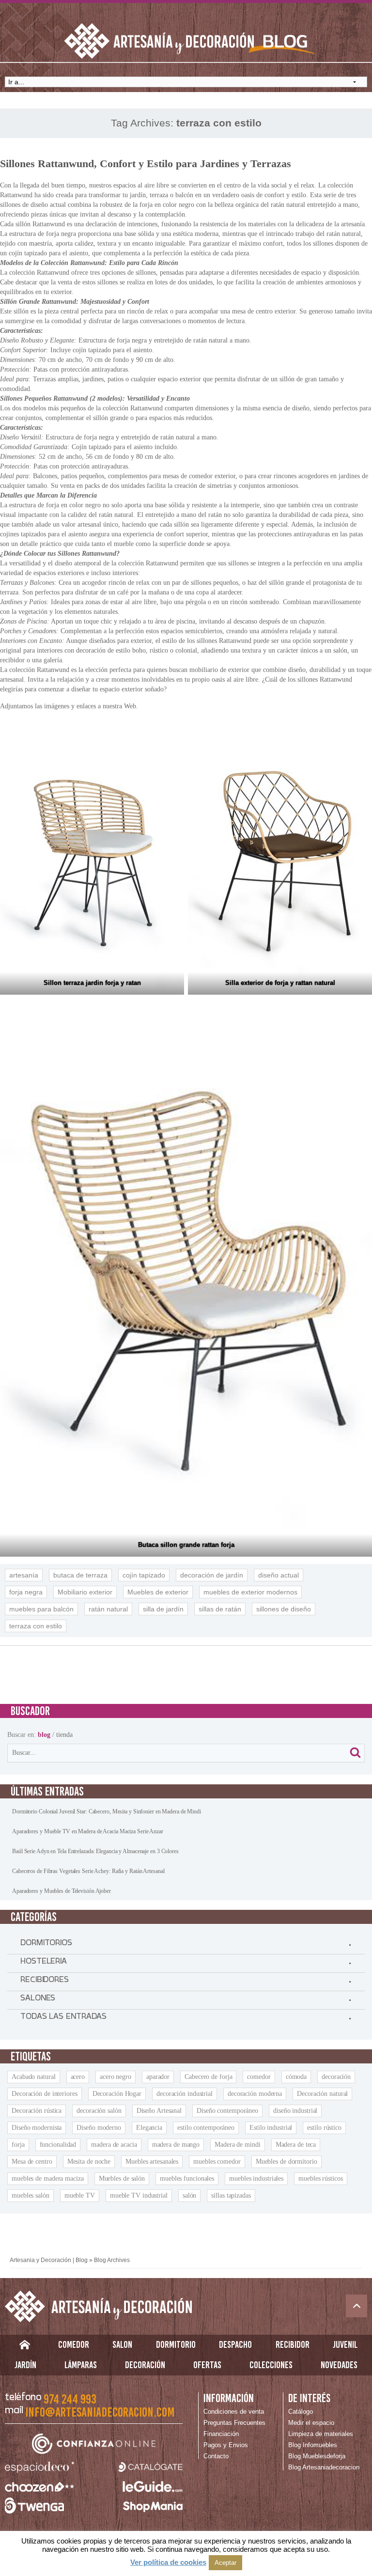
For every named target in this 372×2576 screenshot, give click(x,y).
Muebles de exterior (158, 1592)
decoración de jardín (212, 1575)
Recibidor (293, 2344)
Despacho (235, 2344)
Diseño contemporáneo (227, 2111)
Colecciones (271, 2365)
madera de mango (176, 2145)
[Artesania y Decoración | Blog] (186, 2306)
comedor (259, 2077)
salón (190, 2195)
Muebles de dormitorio (287, 2162)
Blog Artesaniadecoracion (324, 2467)
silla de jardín (163, 1609)
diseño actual (279, 1575)
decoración (336, 2077)
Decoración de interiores (45, 2094)
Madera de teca (296, 2145)
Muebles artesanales (152, 2162)
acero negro (116, 2077)
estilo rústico (324, 2128)
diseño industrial (295, 2111)
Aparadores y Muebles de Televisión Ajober (62, 1891)
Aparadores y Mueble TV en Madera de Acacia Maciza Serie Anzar (88, 1831)
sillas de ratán (220, 1609)
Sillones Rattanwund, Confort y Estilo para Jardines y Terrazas (146, 164)
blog (44, 1735)
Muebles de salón (122, 2178)
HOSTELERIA (44, 1963)
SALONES (38, 2000)
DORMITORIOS (46, 1945)
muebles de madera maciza (48, 2178)
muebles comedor (217, 2162)
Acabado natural (34, 2077)
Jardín (25, 2365)
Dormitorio (176, 2344)
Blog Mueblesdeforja (317, 2456)
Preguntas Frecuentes (234, 2423)
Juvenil (345, 2344)
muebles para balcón (41, 1609)
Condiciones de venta (234, 2412)
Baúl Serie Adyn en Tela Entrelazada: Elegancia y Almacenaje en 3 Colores (95, 1851)
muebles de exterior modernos (250, 1592)
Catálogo (301, 2412)
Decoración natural (322, 2094)
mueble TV (80, 2195)
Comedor (74, 2344)
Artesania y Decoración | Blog (49, 2260)
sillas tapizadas (231, 2195)
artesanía (24, 1575)
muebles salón (31, 2195)
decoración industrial (185, 2094)
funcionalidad (58, 2145)
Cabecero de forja (208, 2077)
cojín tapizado (144, 1575)
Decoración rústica (37, 2111)
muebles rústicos (320, 2178)
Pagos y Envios (226, 2445)
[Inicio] (24, 2347)
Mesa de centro (32, 2162)
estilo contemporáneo (206, 2128)
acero (78, 2077)
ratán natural (108, 1609)
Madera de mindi (238, 2145)
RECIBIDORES (45, 1982)
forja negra (26, 1592)
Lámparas (81, 2365)
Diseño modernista (37, 2128)
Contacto (216, 2456)
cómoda (296, 2077)
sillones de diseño (284, 1609)
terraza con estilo (36, 1626)
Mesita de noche (89, 2162)
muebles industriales (256, 2178)
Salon (122, 2344)
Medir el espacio (311, 2423)
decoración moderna (255, 2094)
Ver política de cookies (168, 2562)
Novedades (339, 2365)
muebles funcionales (187, 2178)
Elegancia (149, 2128)
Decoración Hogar (117, 2094)
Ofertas (207, 2365)
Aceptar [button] (225, 2563)
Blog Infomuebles (313, 2445)
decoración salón (99, 2111)
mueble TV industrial (139, 2195)
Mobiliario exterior (85, 1592)
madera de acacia (114, 2145)
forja (18, 2145)
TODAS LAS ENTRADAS (63, 2018)
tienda (64, 1735)
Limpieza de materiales (321, 2434)
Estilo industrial (271, 2128)
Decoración (145, 2365)
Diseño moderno (99, 2128)
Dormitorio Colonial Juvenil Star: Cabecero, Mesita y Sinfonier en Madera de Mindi (107, 1811)
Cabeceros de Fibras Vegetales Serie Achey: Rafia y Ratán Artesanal (88, 1871)
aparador (158, 2077)
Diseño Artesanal (159, 2111)
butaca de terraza (80, 1575)
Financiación (221, 2434)
